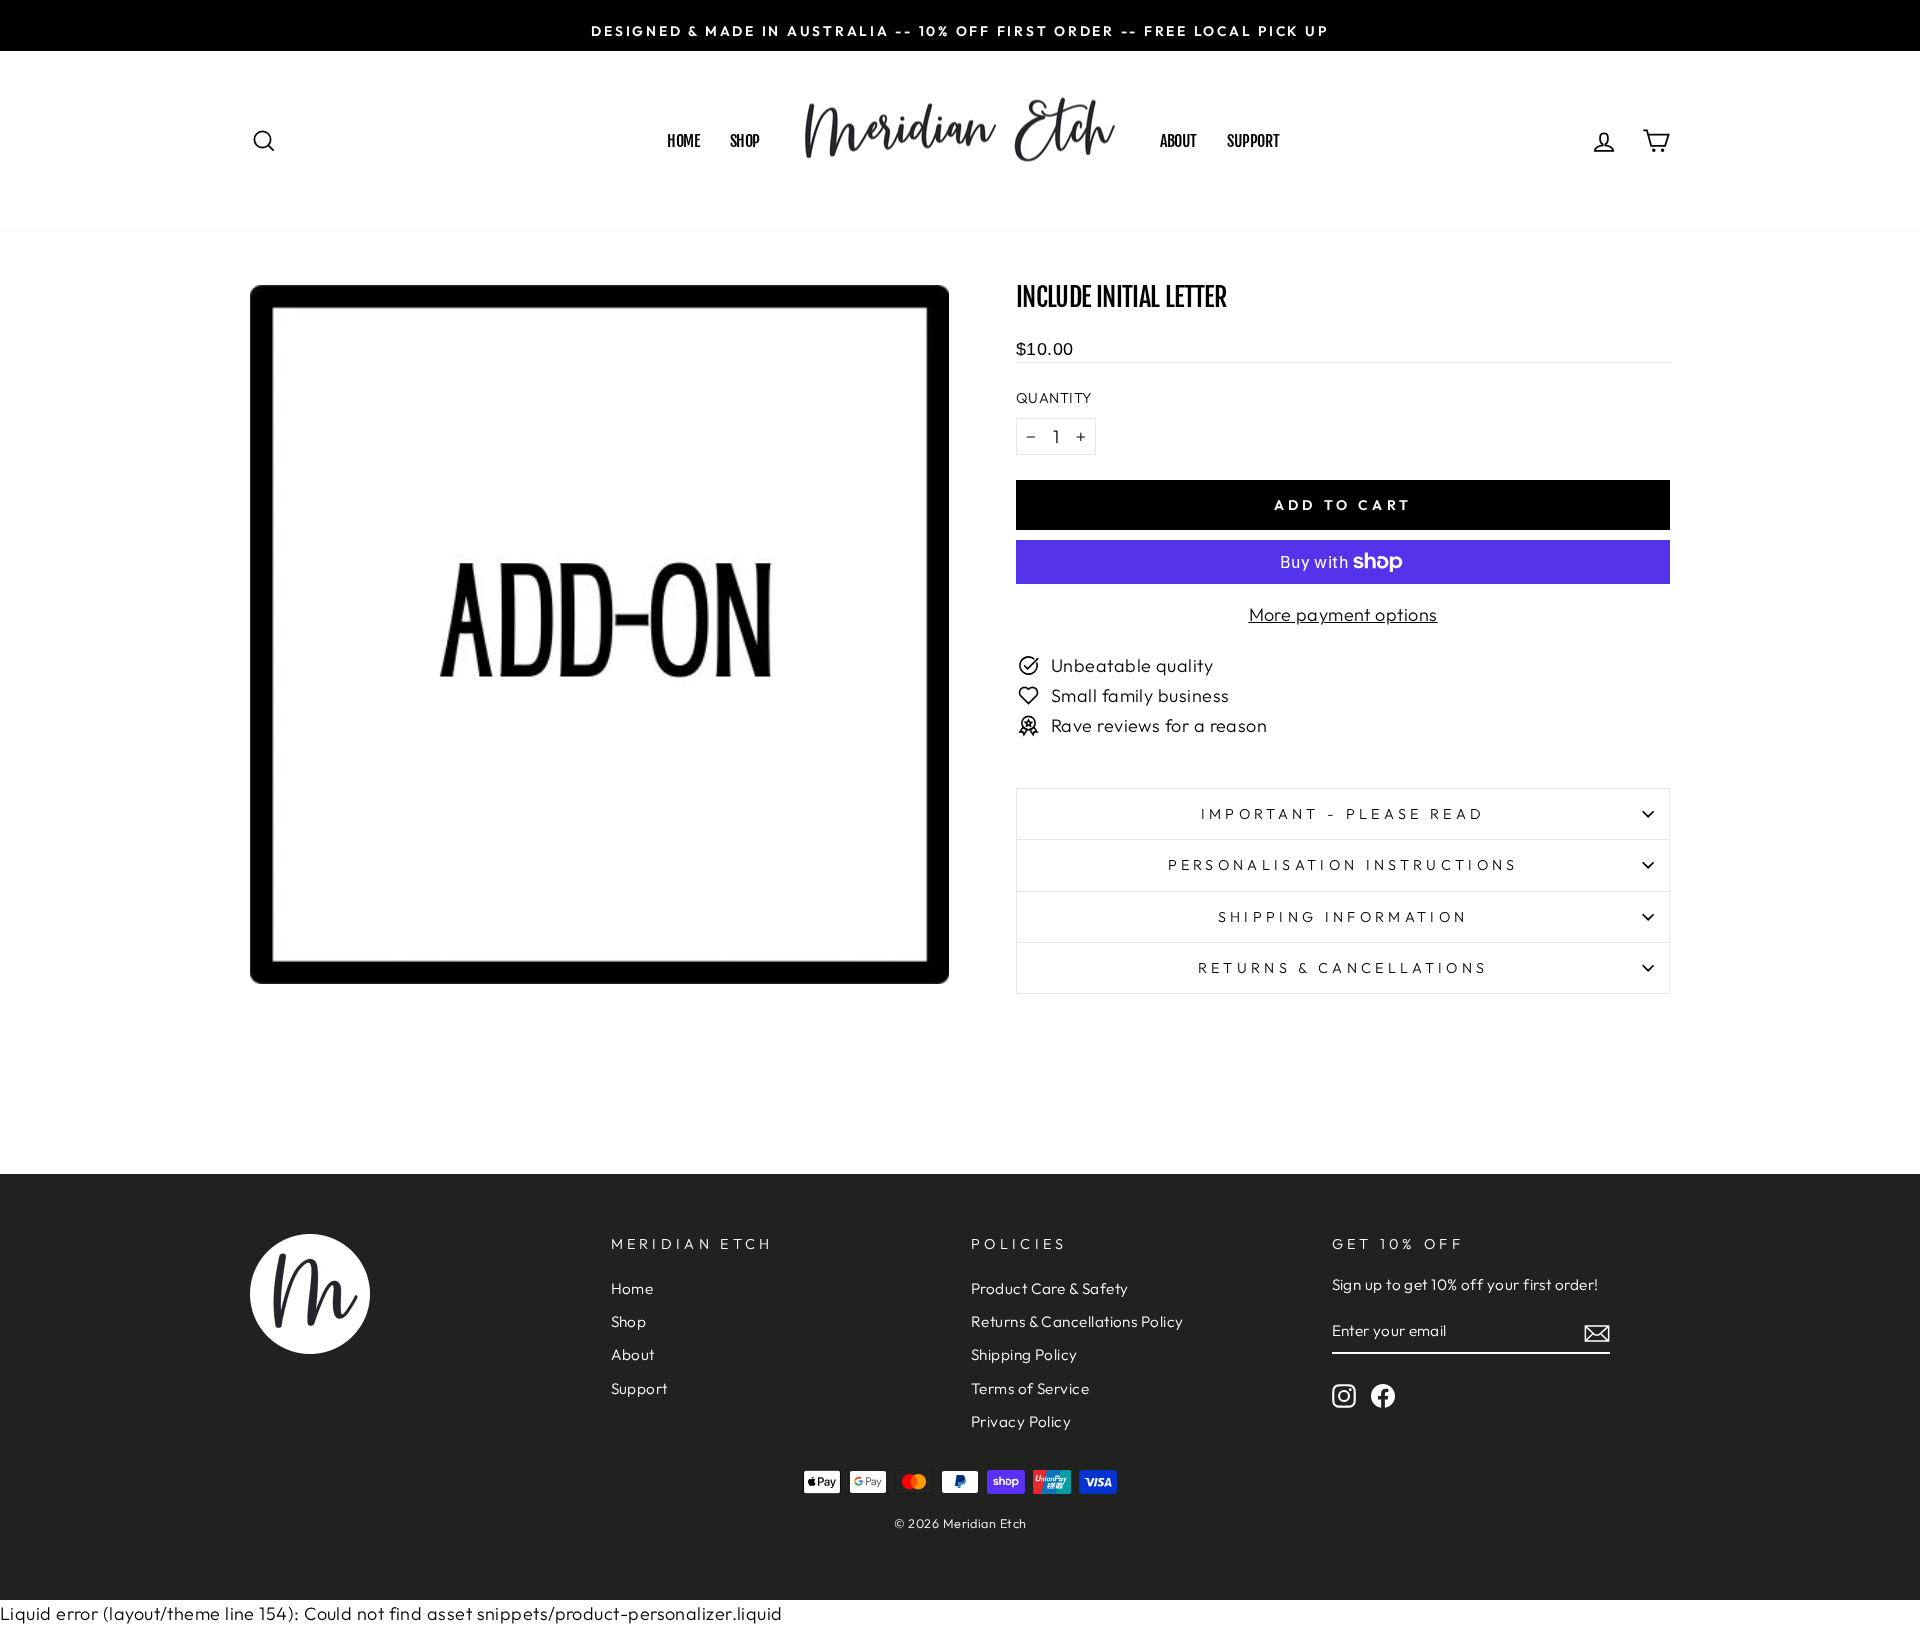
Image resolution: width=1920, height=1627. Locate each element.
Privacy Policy (1021, 1421)
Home (683, 141)
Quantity (1054, 398)
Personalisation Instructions (1343, 865)
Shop (745, 141)
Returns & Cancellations (1343, 968)
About (1178, 141)
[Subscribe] (1597, 1332)
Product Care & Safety (1049, 1288)
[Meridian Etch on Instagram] (1344, 1396)
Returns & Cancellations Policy (1077, 1321)
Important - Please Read (1343, 814)
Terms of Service (1030, 1388)
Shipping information (1343, 917)
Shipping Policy (1024, 1354)
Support (1253, 141)
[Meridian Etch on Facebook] (1383, 1396)
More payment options (1343, 614)
